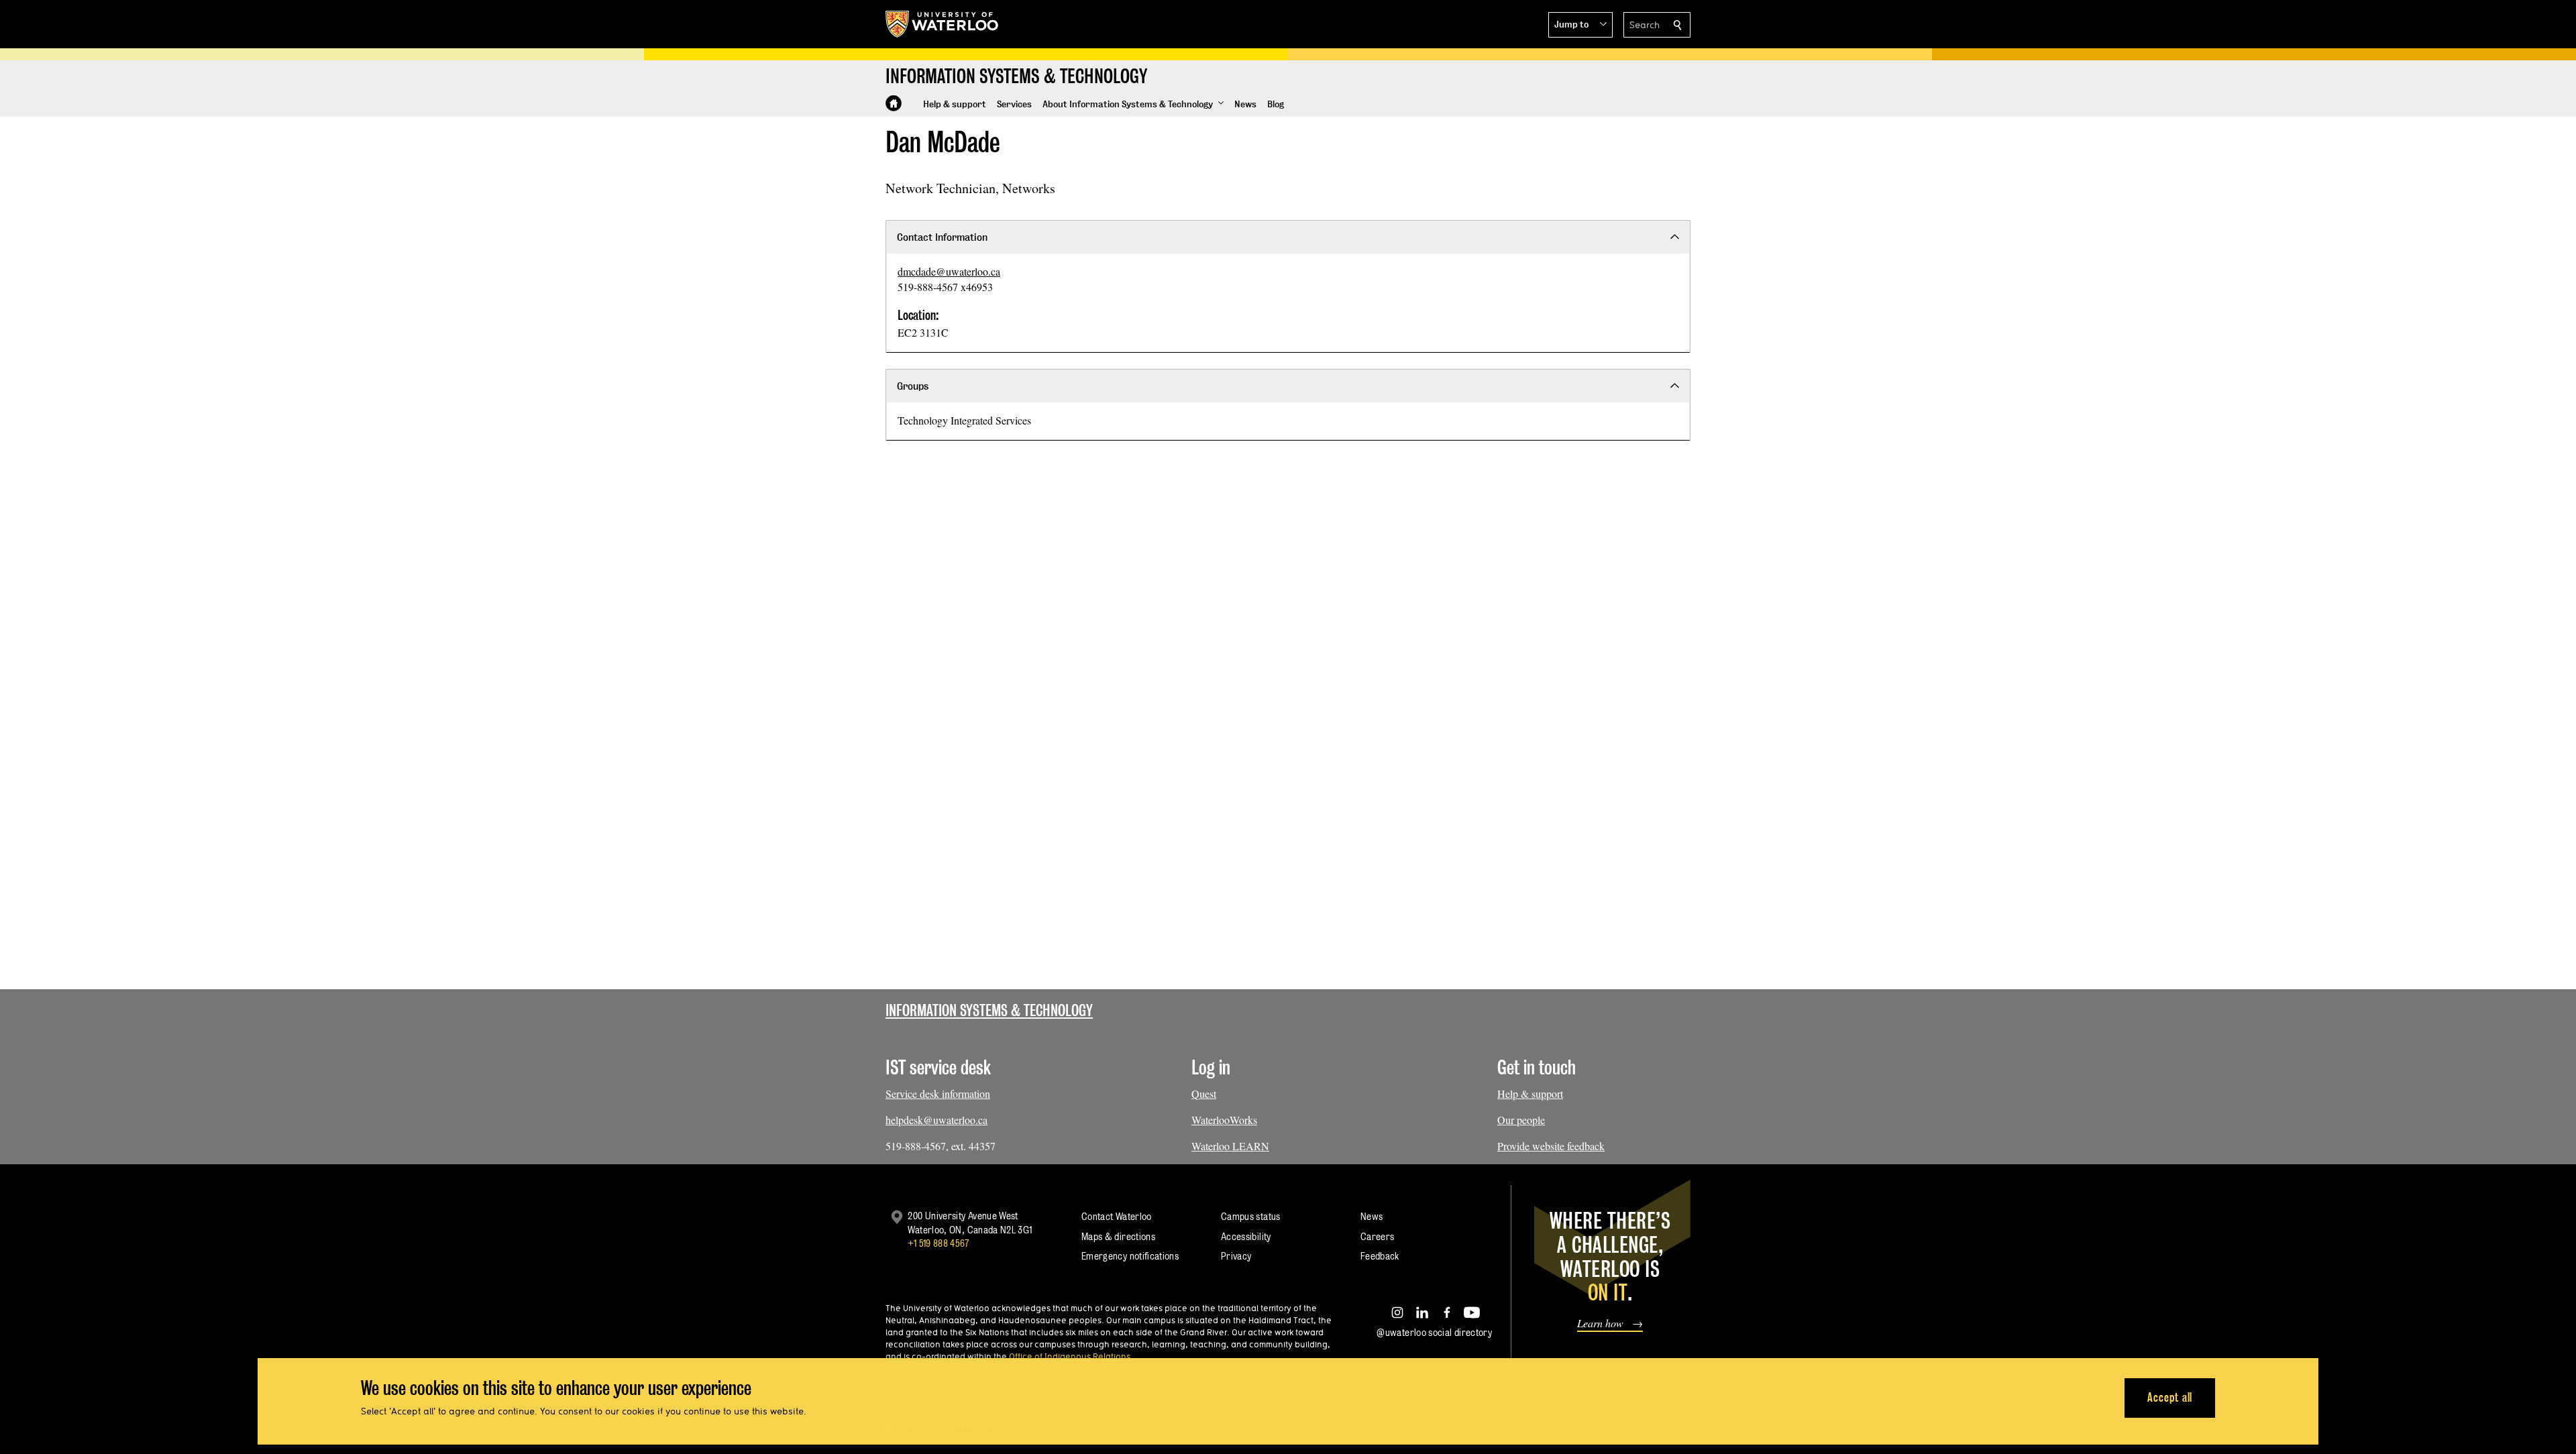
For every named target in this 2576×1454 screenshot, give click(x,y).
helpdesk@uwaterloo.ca (936, 1120)
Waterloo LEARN (1230, 1146)
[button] (1580, 25)
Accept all (2170, 1397)
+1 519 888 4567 (938, 1243)
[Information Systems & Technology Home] (894, 103)
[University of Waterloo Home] (943, 24)
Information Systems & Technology (989, 1010)
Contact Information (942, 237)
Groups (913, 386)
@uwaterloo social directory (1434, 1332)
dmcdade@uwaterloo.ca (949, 271)
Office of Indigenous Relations (1070, 1356)
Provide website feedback (1551, 1146)
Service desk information (938, 1094)
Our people (1521, 1120)
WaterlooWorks (1224, 1120)
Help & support (1530, 1094)
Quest (1204, 1094)
